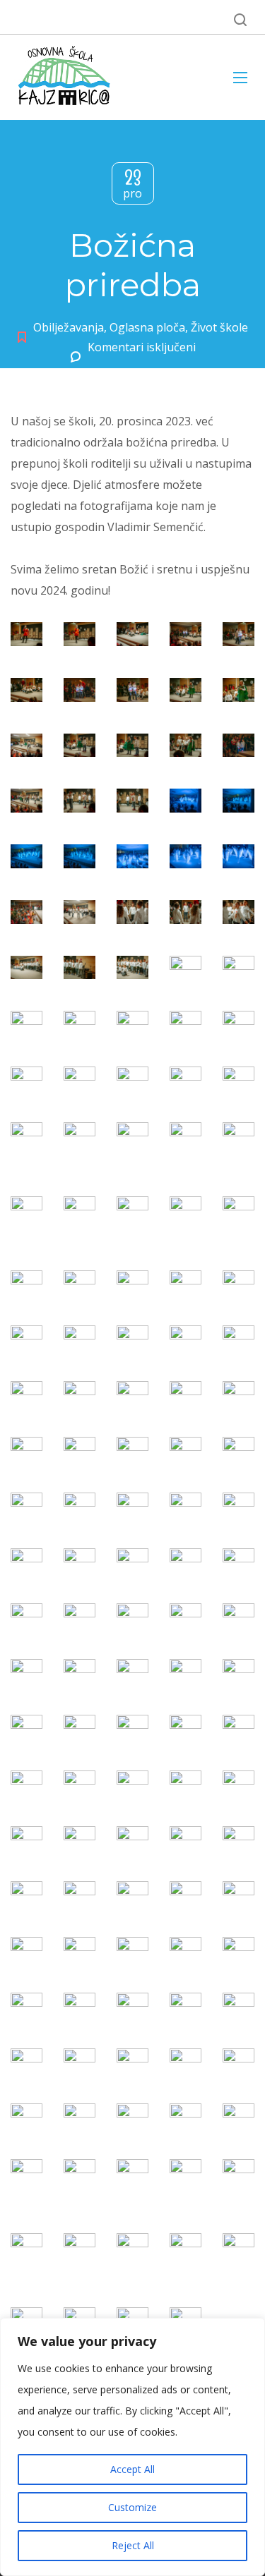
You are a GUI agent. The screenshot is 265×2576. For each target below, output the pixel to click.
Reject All (133, 2545)
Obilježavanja (69, 327)
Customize (132, 2507)
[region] (132, 2447)
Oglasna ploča (147, 327)
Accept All (132, 2469)
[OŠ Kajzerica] (66, 77)
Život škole (219, 327)
